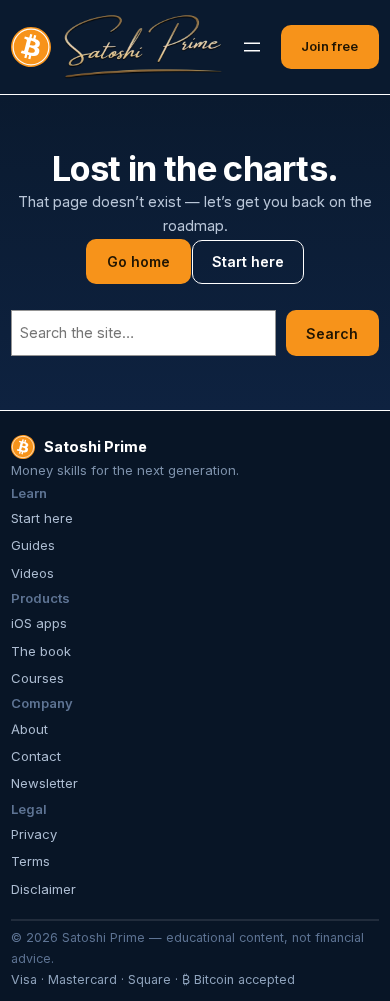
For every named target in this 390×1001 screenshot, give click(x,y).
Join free (329, 46)
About (29, 729)
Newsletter (44, 783)
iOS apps (39, 623)
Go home (138, 261)
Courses (37, 678)
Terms (30, 861)
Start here (248, 261)
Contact (36, 756)
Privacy (34, 834)
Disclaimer (43, 889)
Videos (32, 573)
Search (332, 333)
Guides (33, 545)
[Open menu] (252, 47)
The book (41, 651)
